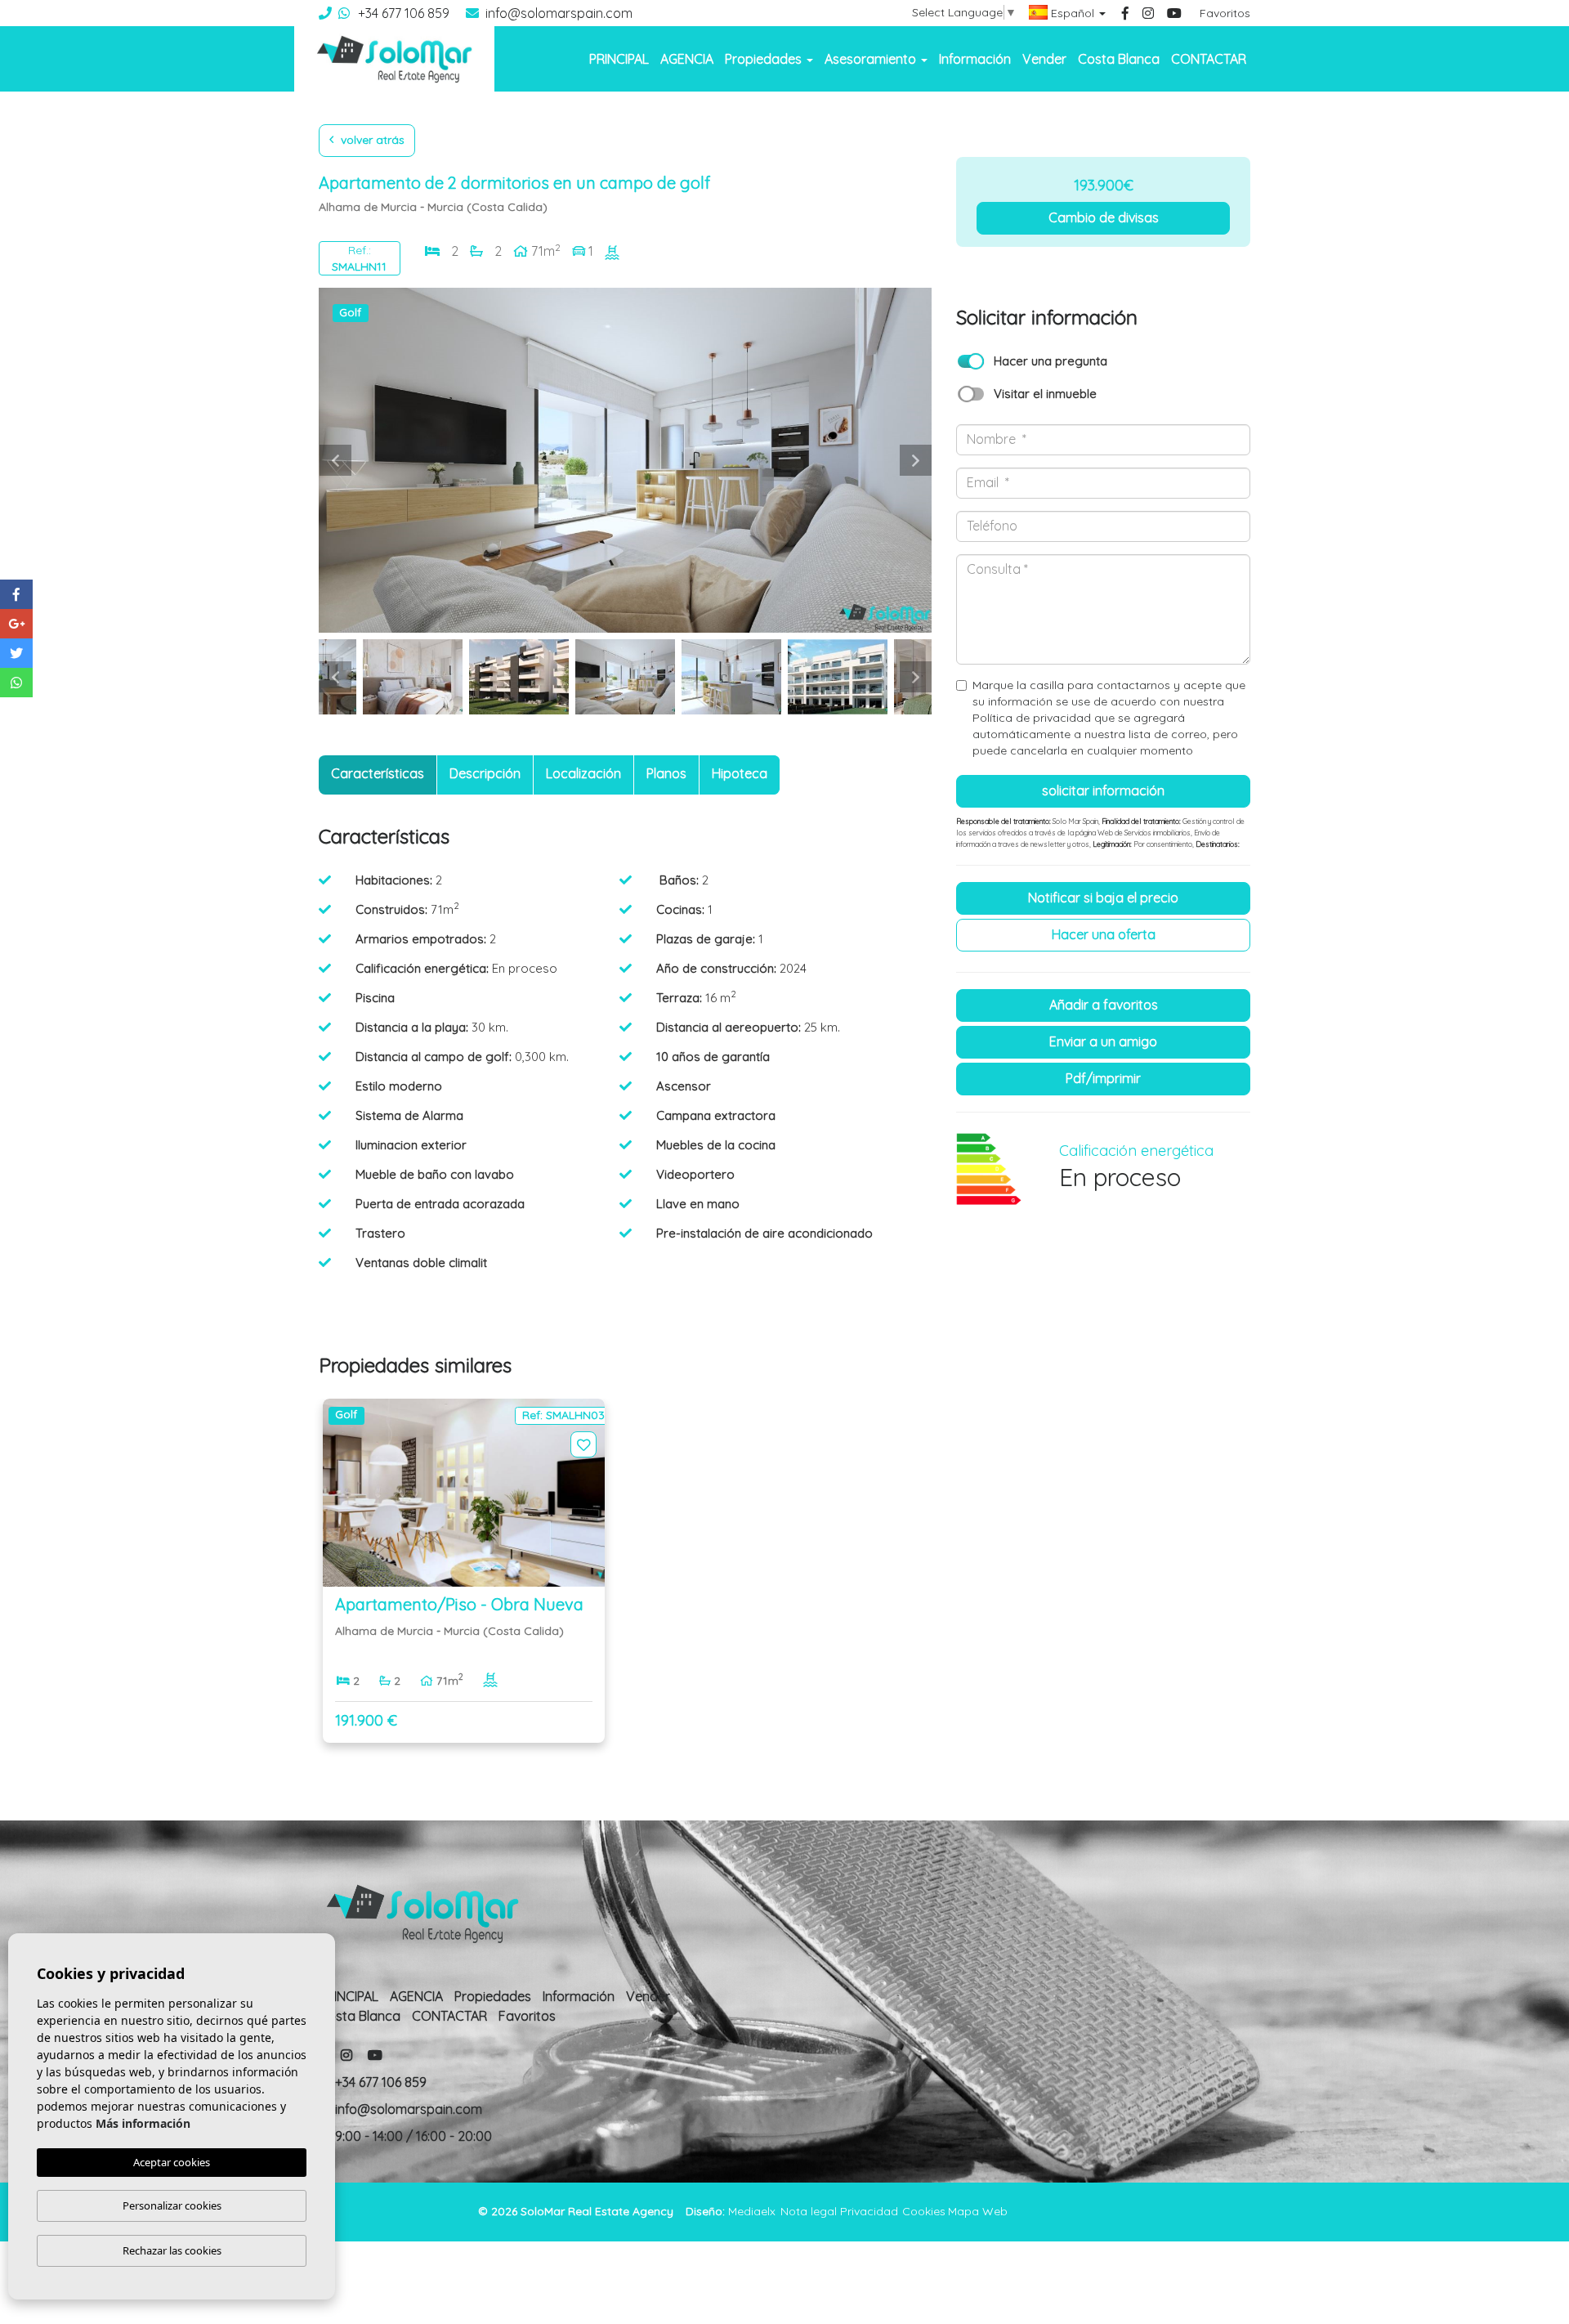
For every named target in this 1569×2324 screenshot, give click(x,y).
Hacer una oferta (1104, 934)
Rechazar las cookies (172, 2250)
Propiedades (493, 1996)
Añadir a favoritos (1104, 1005)
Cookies (924, 2211)
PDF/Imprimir (1103, 1078)
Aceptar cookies (172, 2162)
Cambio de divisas (1104, 217)
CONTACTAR (1209, 59)
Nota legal (809, 2211)
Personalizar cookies (172, 2205)
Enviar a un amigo (1103, 1041)
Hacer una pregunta (1050, 361)
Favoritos (1225, 13)
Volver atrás (371, 140)
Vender (1044, 59)
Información (975, 59)
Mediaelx (752, 2211)
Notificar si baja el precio (1103, 898)
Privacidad (869, 2211)
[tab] (378, 775)
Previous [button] (335, 460)
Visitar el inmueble (1045, 394)
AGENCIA (687, 59)
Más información (143, 2123)
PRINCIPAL (619, 59)
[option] (625, 460)
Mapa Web (978, 2211)
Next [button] (915, 460)
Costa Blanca (1119, 59)
